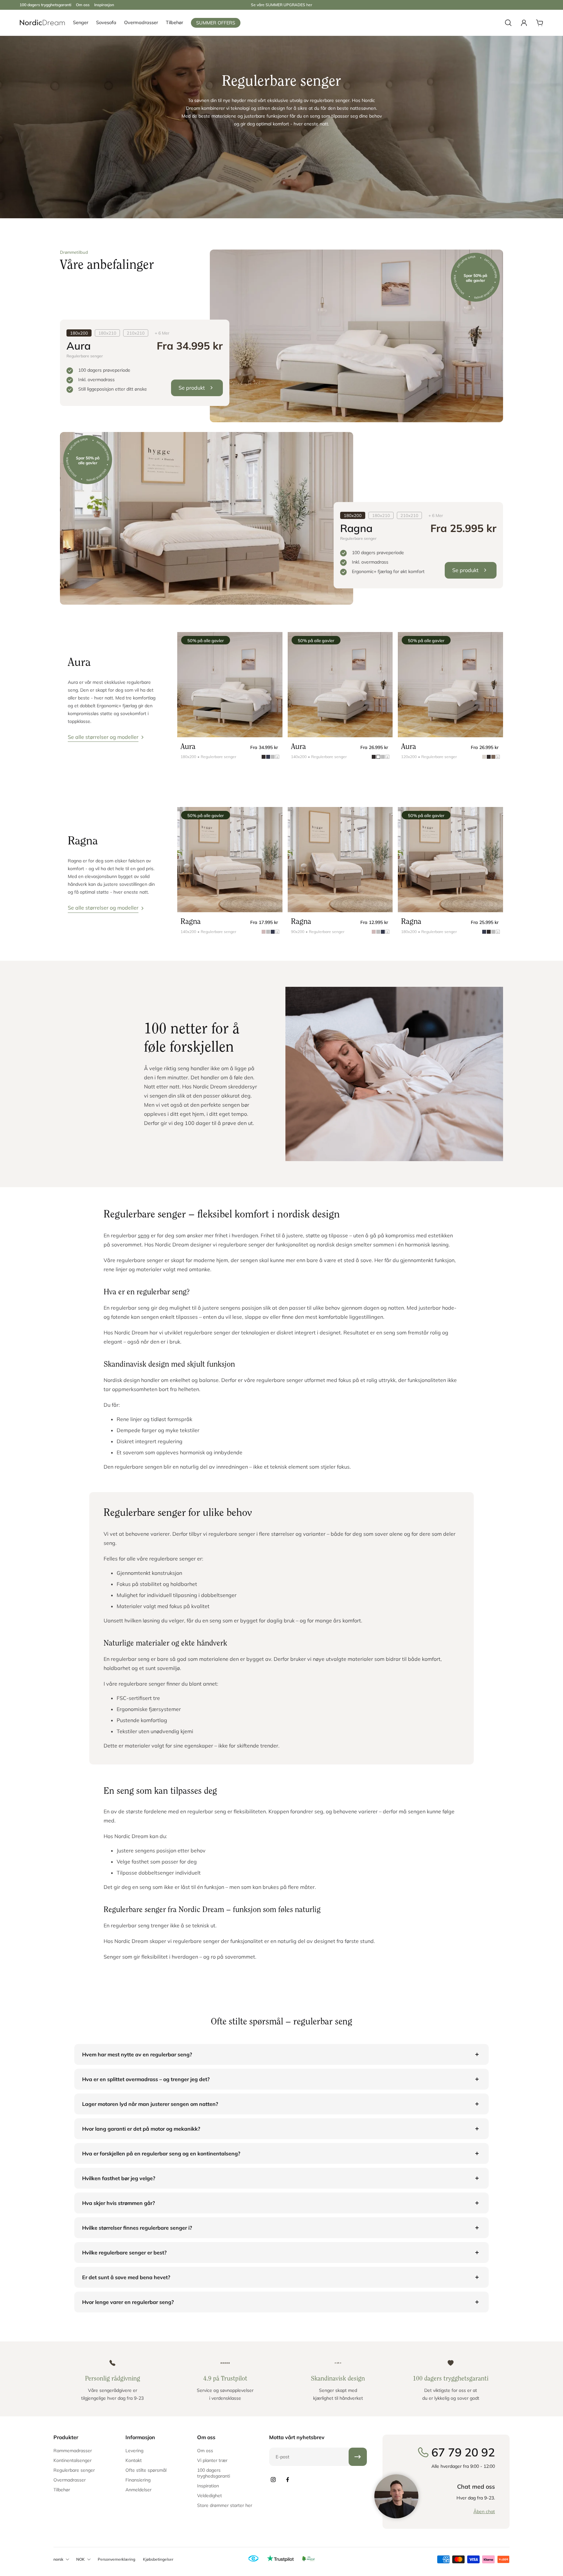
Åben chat (484, 2511)
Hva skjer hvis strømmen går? (118, 2203)
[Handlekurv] (540, 23)
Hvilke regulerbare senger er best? (124, 2252)
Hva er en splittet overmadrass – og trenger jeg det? (146, 2079)
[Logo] (42, 23)
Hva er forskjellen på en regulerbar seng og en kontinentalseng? (161, 2153)
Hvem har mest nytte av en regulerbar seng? (137, 2054)
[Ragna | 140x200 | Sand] (230, 860)
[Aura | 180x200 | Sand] (230, 685)
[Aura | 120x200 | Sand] (450, 685)
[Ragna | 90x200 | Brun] (340, 860)
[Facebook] (287, 2480)
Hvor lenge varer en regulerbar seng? (128, 2302)
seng (144, 1235)
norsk (58, 2559)
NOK (80, 2559)
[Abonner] (358, 2457)
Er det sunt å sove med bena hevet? (126, 2277)
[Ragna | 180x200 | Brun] (450, 860)
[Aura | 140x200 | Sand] (340, 685)
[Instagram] (273, 2480)
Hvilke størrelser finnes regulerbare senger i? (137, 2228)
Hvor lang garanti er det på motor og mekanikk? (141, 2129)
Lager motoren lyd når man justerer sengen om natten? (150, 2104)
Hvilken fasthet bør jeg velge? (119, 2178)
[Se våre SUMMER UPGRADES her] (281, 5)
